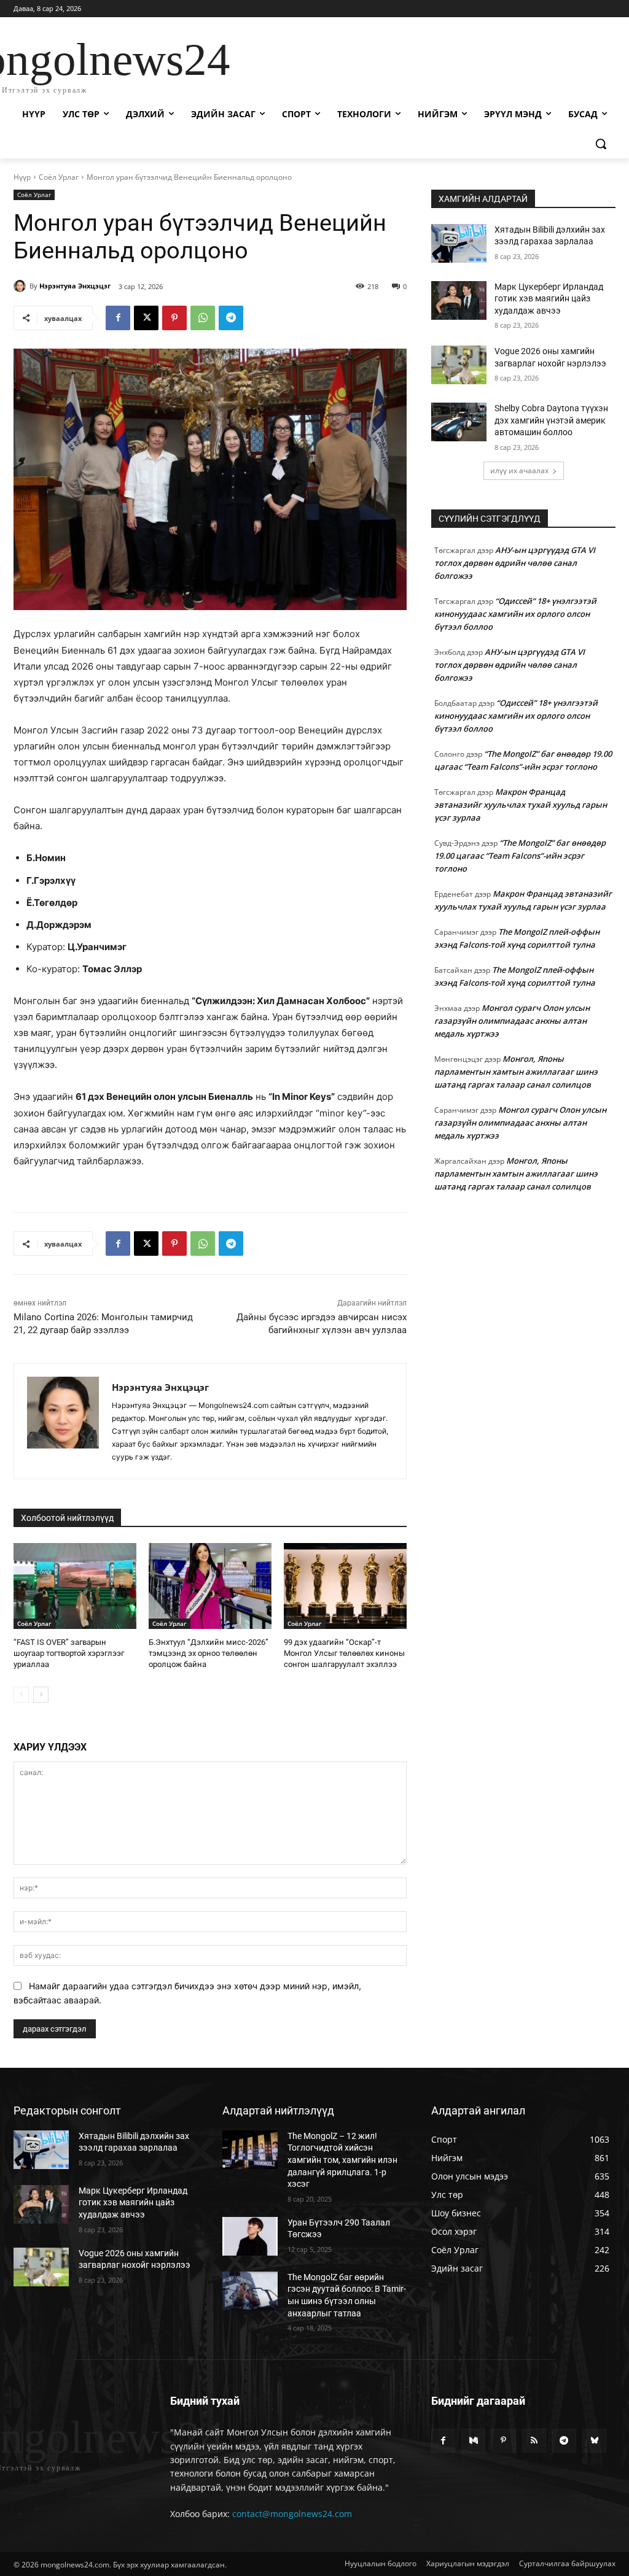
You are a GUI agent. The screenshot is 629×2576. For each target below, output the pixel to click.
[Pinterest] (174, 318)
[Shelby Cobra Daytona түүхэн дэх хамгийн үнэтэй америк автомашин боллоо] (459, 422)
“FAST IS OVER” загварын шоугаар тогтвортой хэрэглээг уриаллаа (69, 1653)
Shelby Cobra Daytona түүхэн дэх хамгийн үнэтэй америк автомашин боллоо (551, 420)
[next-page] (41, 1695)
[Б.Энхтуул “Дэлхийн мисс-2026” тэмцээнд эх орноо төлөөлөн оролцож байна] (210, 1586)
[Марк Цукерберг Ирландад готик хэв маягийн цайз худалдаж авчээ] (459, 300)
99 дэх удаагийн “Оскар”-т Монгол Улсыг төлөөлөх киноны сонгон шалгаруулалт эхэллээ (344, 1653)
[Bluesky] (594, 2441)
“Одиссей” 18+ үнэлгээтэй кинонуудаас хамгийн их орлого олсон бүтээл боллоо (515, 614)
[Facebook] (118, 318)
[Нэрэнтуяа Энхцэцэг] (21, 286)
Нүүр (22, 177)
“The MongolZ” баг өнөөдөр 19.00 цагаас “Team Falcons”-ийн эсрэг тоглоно (520, 856)
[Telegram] (231, 318)
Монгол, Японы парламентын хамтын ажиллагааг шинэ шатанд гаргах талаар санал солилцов (516, 1072)
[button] (601, 144)
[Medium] (473, 2441)
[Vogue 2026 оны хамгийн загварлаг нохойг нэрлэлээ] (459, 365)
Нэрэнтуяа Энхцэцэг (75, 286)
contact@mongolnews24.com (292, 2514)
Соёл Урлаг (59, 177)
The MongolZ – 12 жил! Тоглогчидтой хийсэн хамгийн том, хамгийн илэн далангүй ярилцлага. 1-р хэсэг (342, 2160)
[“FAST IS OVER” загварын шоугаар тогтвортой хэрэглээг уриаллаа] (75, 1586)
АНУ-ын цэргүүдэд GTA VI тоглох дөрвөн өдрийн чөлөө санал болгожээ (515, 563)
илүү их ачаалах (519, 470)
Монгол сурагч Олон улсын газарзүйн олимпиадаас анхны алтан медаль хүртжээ (512, 1021)
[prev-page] (21, 1695)
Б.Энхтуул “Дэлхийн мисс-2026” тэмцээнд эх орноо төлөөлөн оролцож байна (209, 1653)
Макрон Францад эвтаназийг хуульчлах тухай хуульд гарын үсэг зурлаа (521, 805)
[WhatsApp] (203, 318)
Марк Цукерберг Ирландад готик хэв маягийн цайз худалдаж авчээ (549, 299)
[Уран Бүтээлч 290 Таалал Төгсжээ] (250, 2236)
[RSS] (534, 2441)
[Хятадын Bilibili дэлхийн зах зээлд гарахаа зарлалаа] (459, 243)
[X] (146, 318)
